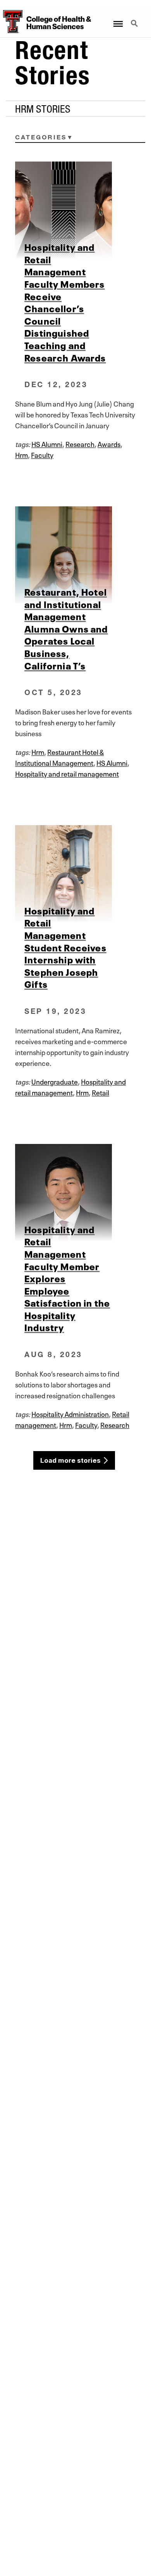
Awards (109, 443)
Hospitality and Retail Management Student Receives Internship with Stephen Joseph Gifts (65, 947)
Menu (118, 19)
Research (80, 443)
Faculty (42, 454)
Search (135, 19)
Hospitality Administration (70, 1413)
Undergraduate (55, 1081)
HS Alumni (47, 443)
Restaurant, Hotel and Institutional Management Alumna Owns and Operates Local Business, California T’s (66, 628)
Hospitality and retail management (67, 773)
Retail (100, 1092)
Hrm (21, 454)
